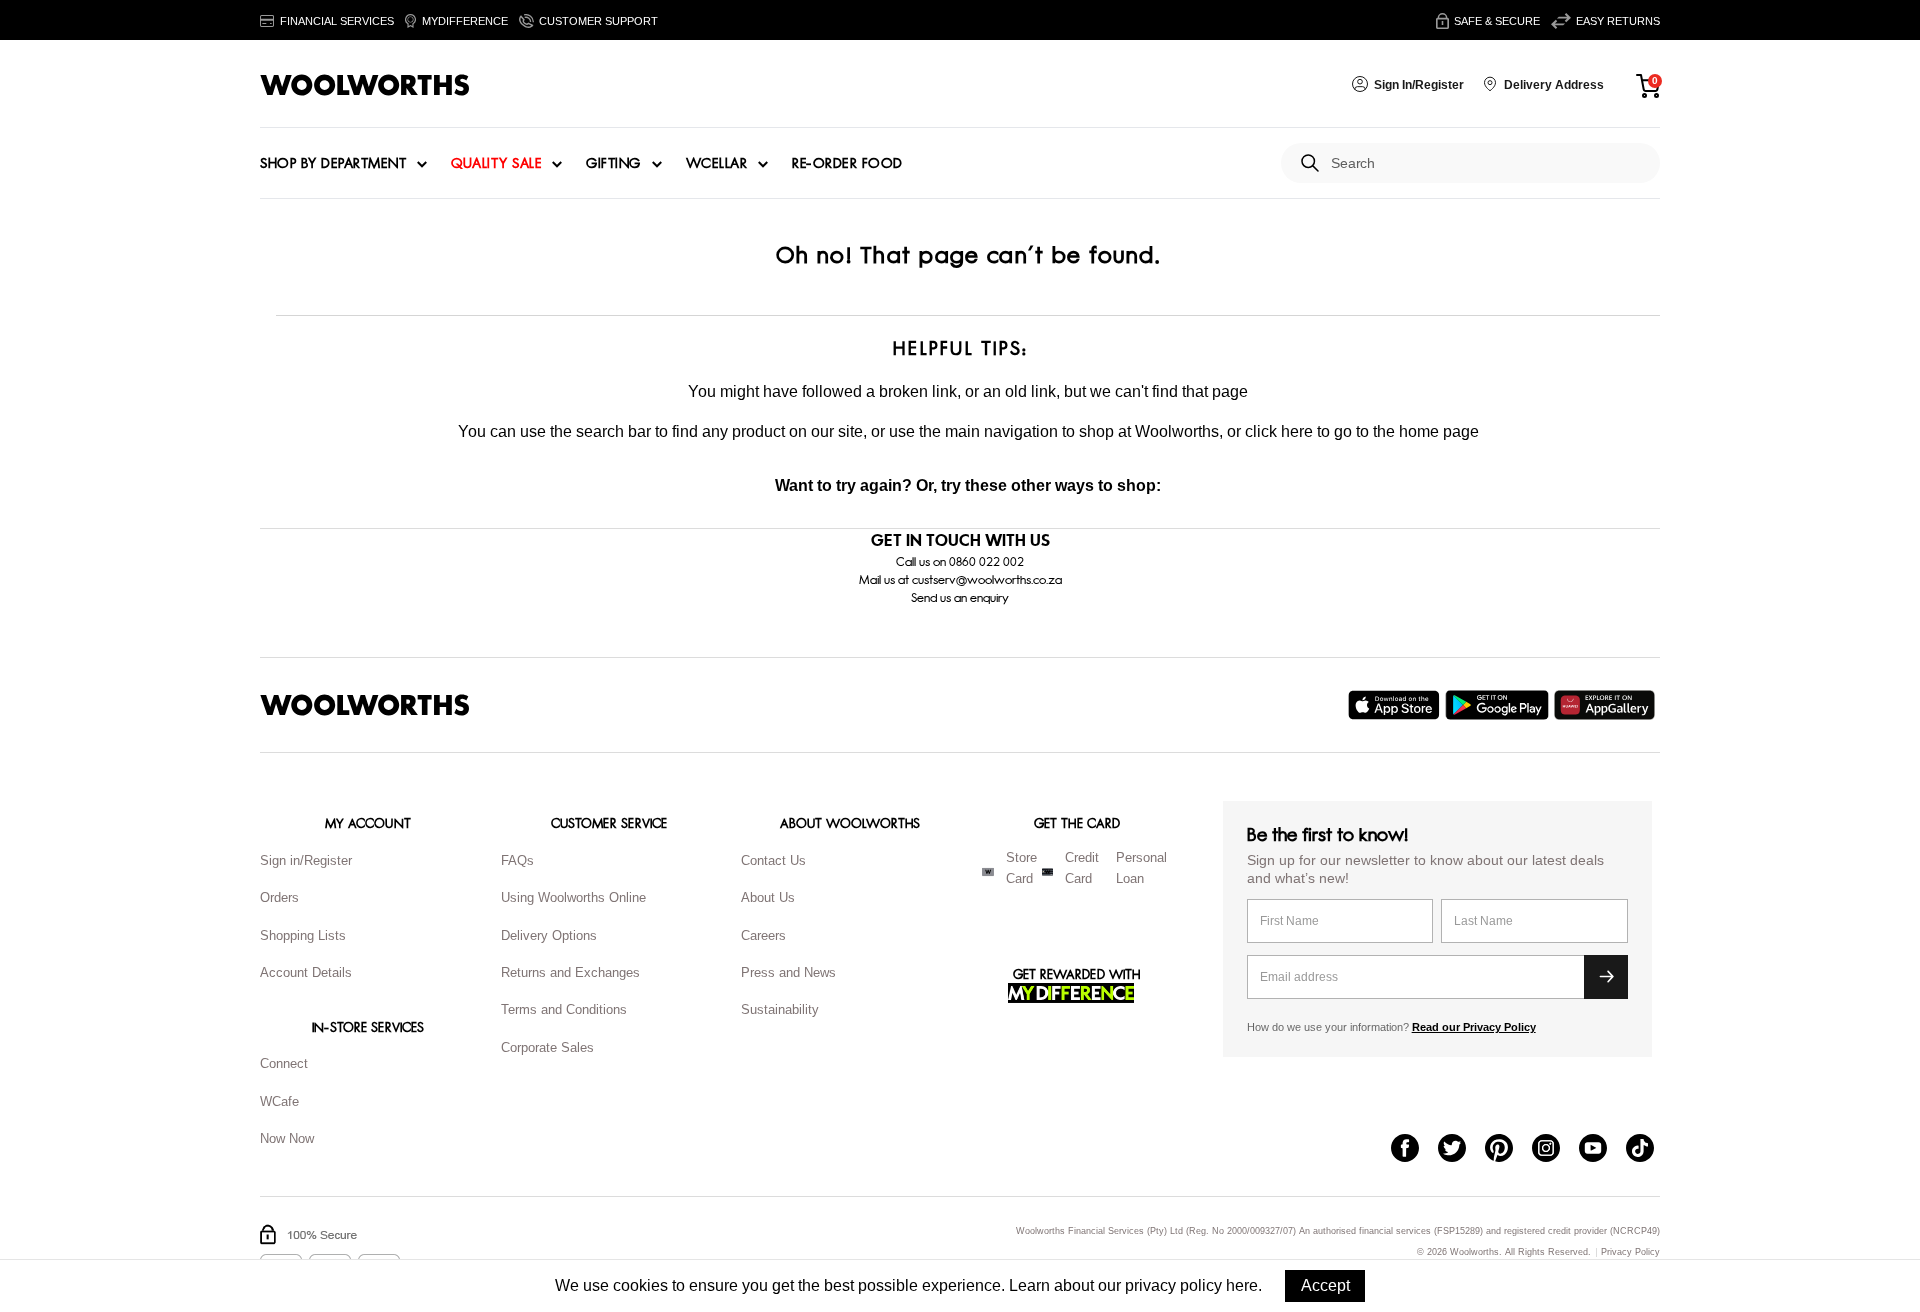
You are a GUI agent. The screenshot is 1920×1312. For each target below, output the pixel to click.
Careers (763, 935)
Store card (1021, 868)
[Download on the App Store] (1396, 705)
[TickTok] (1649, 1150)
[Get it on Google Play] (1499, 705)
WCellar (717, 164)
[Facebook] (1414, 1150)
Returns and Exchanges (570, 972)
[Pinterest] (1508, 1150)
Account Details (306, 972)
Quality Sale (496, 164)
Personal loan (1141, 868)
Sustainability (780, 1009)
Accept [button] (1325, 1285)
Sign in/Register (306, 860)
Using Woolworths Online (573, 897)
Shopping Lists (303, 935)
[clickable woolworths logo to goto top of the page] (365, 705)
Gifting (613, 164)
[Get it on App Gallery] (1607, 705)
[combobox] (1487, 163)
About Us (768, 897)
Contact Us (773, 860)
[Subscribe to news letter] (1606, 977)
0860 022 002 (986, 562)
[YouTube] (1602, 1150)
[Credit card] (1047, 872)
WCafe (279, 1101)
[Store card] (988, 872)
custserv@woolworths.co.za (987, 580)
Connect (284, 1063)
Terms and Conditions (564, 1009)
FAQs (517, 860)
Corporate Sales (547, 1047)
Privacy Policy (1630, 1252)
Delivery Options (549, 935)
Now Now (287, 1138)
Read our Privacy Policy (1474, 1027)
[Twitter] (1461, 1150)
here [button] (1242, 1285)
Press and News (788, 972)
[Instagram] (1555, 1150)
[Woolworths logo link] (365, 85)
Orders (279, 897)
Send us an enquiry (960, 598)
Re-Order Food (847, 164)
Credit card (1082, 868)
